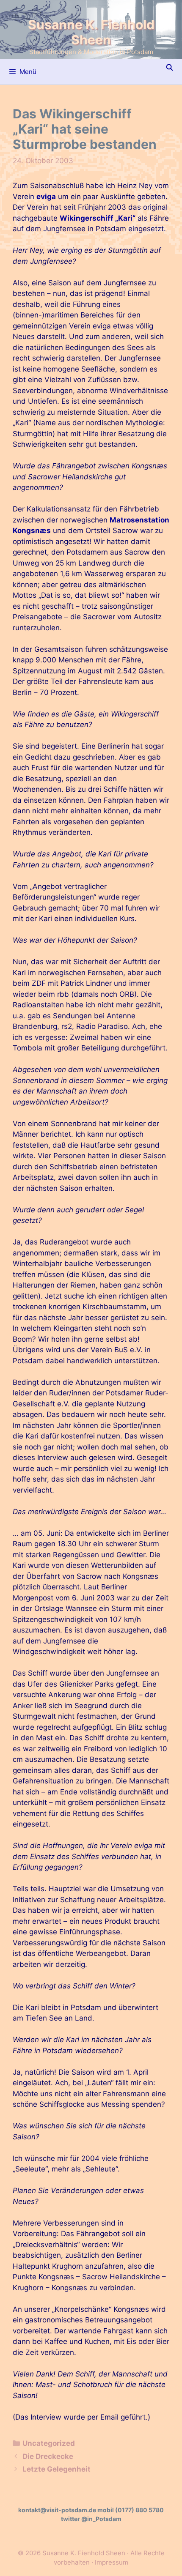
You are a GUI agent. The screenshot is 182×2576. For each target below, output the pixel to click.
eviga (46, 197)
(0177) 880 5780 (139, 2510)
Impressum (112, 2562)
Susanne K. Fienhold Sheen (91, 32)
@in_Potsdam (101, 2519)
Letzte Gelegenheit (57, 2469)
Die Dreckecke (48, 2456)
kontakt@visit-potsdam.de (57, 2510)
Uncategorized (49, 2443)
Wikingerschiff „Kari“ (98, 218)
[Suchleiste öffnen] (170, 68)
